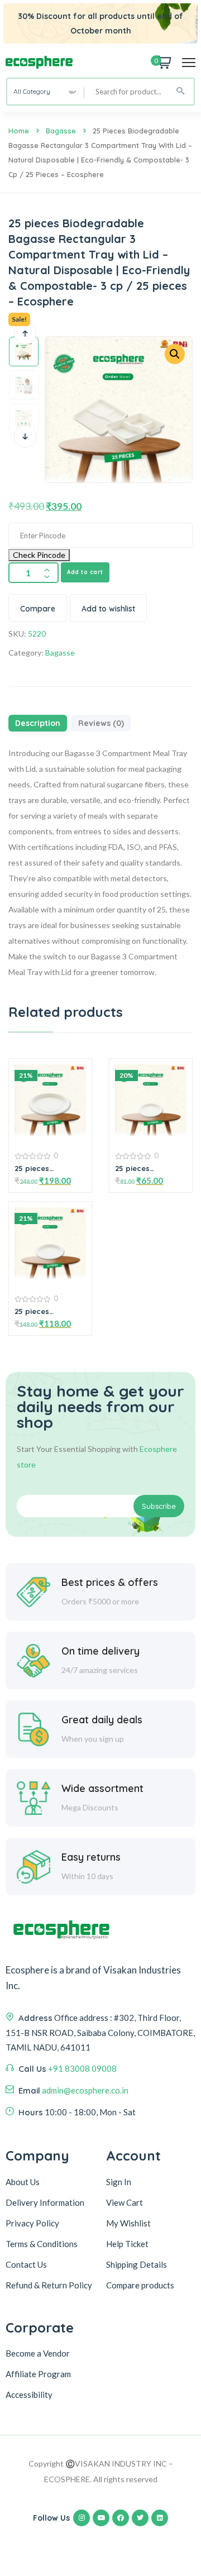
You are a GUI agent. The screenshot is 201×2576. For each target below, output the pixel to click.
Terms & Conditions (42, 2244)
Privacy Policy (32, 2223)
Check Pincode (39, 555)
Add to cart (85, 572)
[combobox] (46, 92)
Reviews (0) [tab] (101, 723)
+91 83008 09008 (82, 2068)
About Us (23, 2182)
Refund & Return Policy (49, 2285)
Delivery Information (45, 2202)
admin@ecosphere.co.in (85, 2090)
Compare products (140, 2285)
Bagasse (61, 131)
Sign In (119, 2182)
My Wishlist (128, 2223)
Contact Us (26, 2264)
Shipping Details (137, 2264)
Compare (38, 609)
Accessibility (29, 2395)
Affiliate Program (38, 2374)
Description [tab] (38, 723)
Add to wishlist (108, 609)
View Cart (125, 2202)
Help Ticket (127, 2244)
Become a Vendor (38, 2353)
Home (19, 131)
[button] (175, 354)
